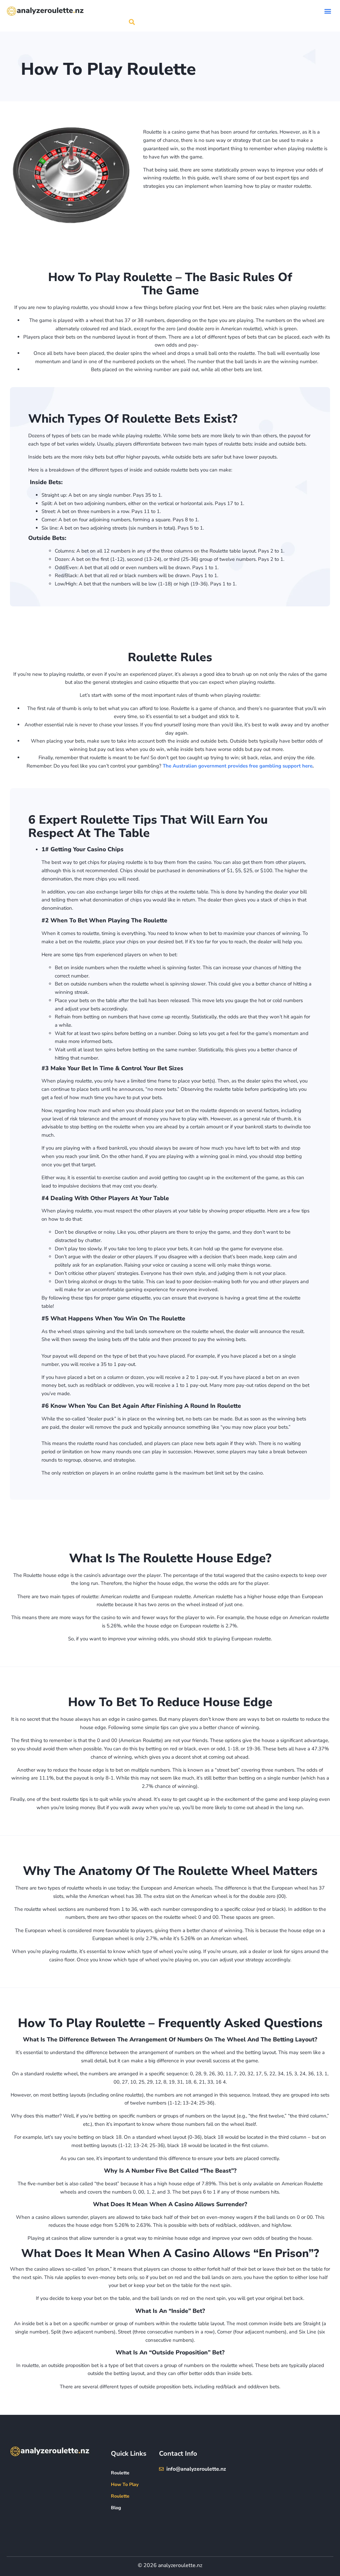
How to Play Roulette (125, 2490)
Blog (116, 2508)
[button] (328, 11)
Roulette (120, 2473)
